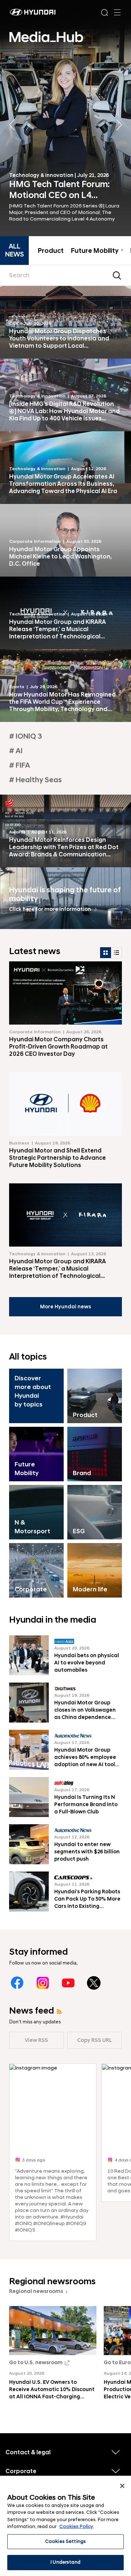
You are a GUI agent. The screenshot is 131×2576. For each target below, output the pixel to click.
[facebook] (17, 1983)
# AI (16, 751)
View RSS (36, 2040)
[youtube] (68, 1983)
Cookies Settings (65, 2541)
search (117, 275)
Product (51, 251)
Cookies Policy (76, 2527)
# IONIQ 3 (25, 736)
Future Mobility (97, 251)
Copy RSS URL (95, 2040)
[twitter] (94, 1983)
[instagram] (43, 1983)
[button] (119, 125)
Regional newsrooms (36, 2292)
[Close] (122, 2486)
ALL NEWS (15, 251)
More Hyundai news (65, 1307)
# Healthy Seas (35, 780)
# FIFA (20, 766)
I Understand (65, 2562)
